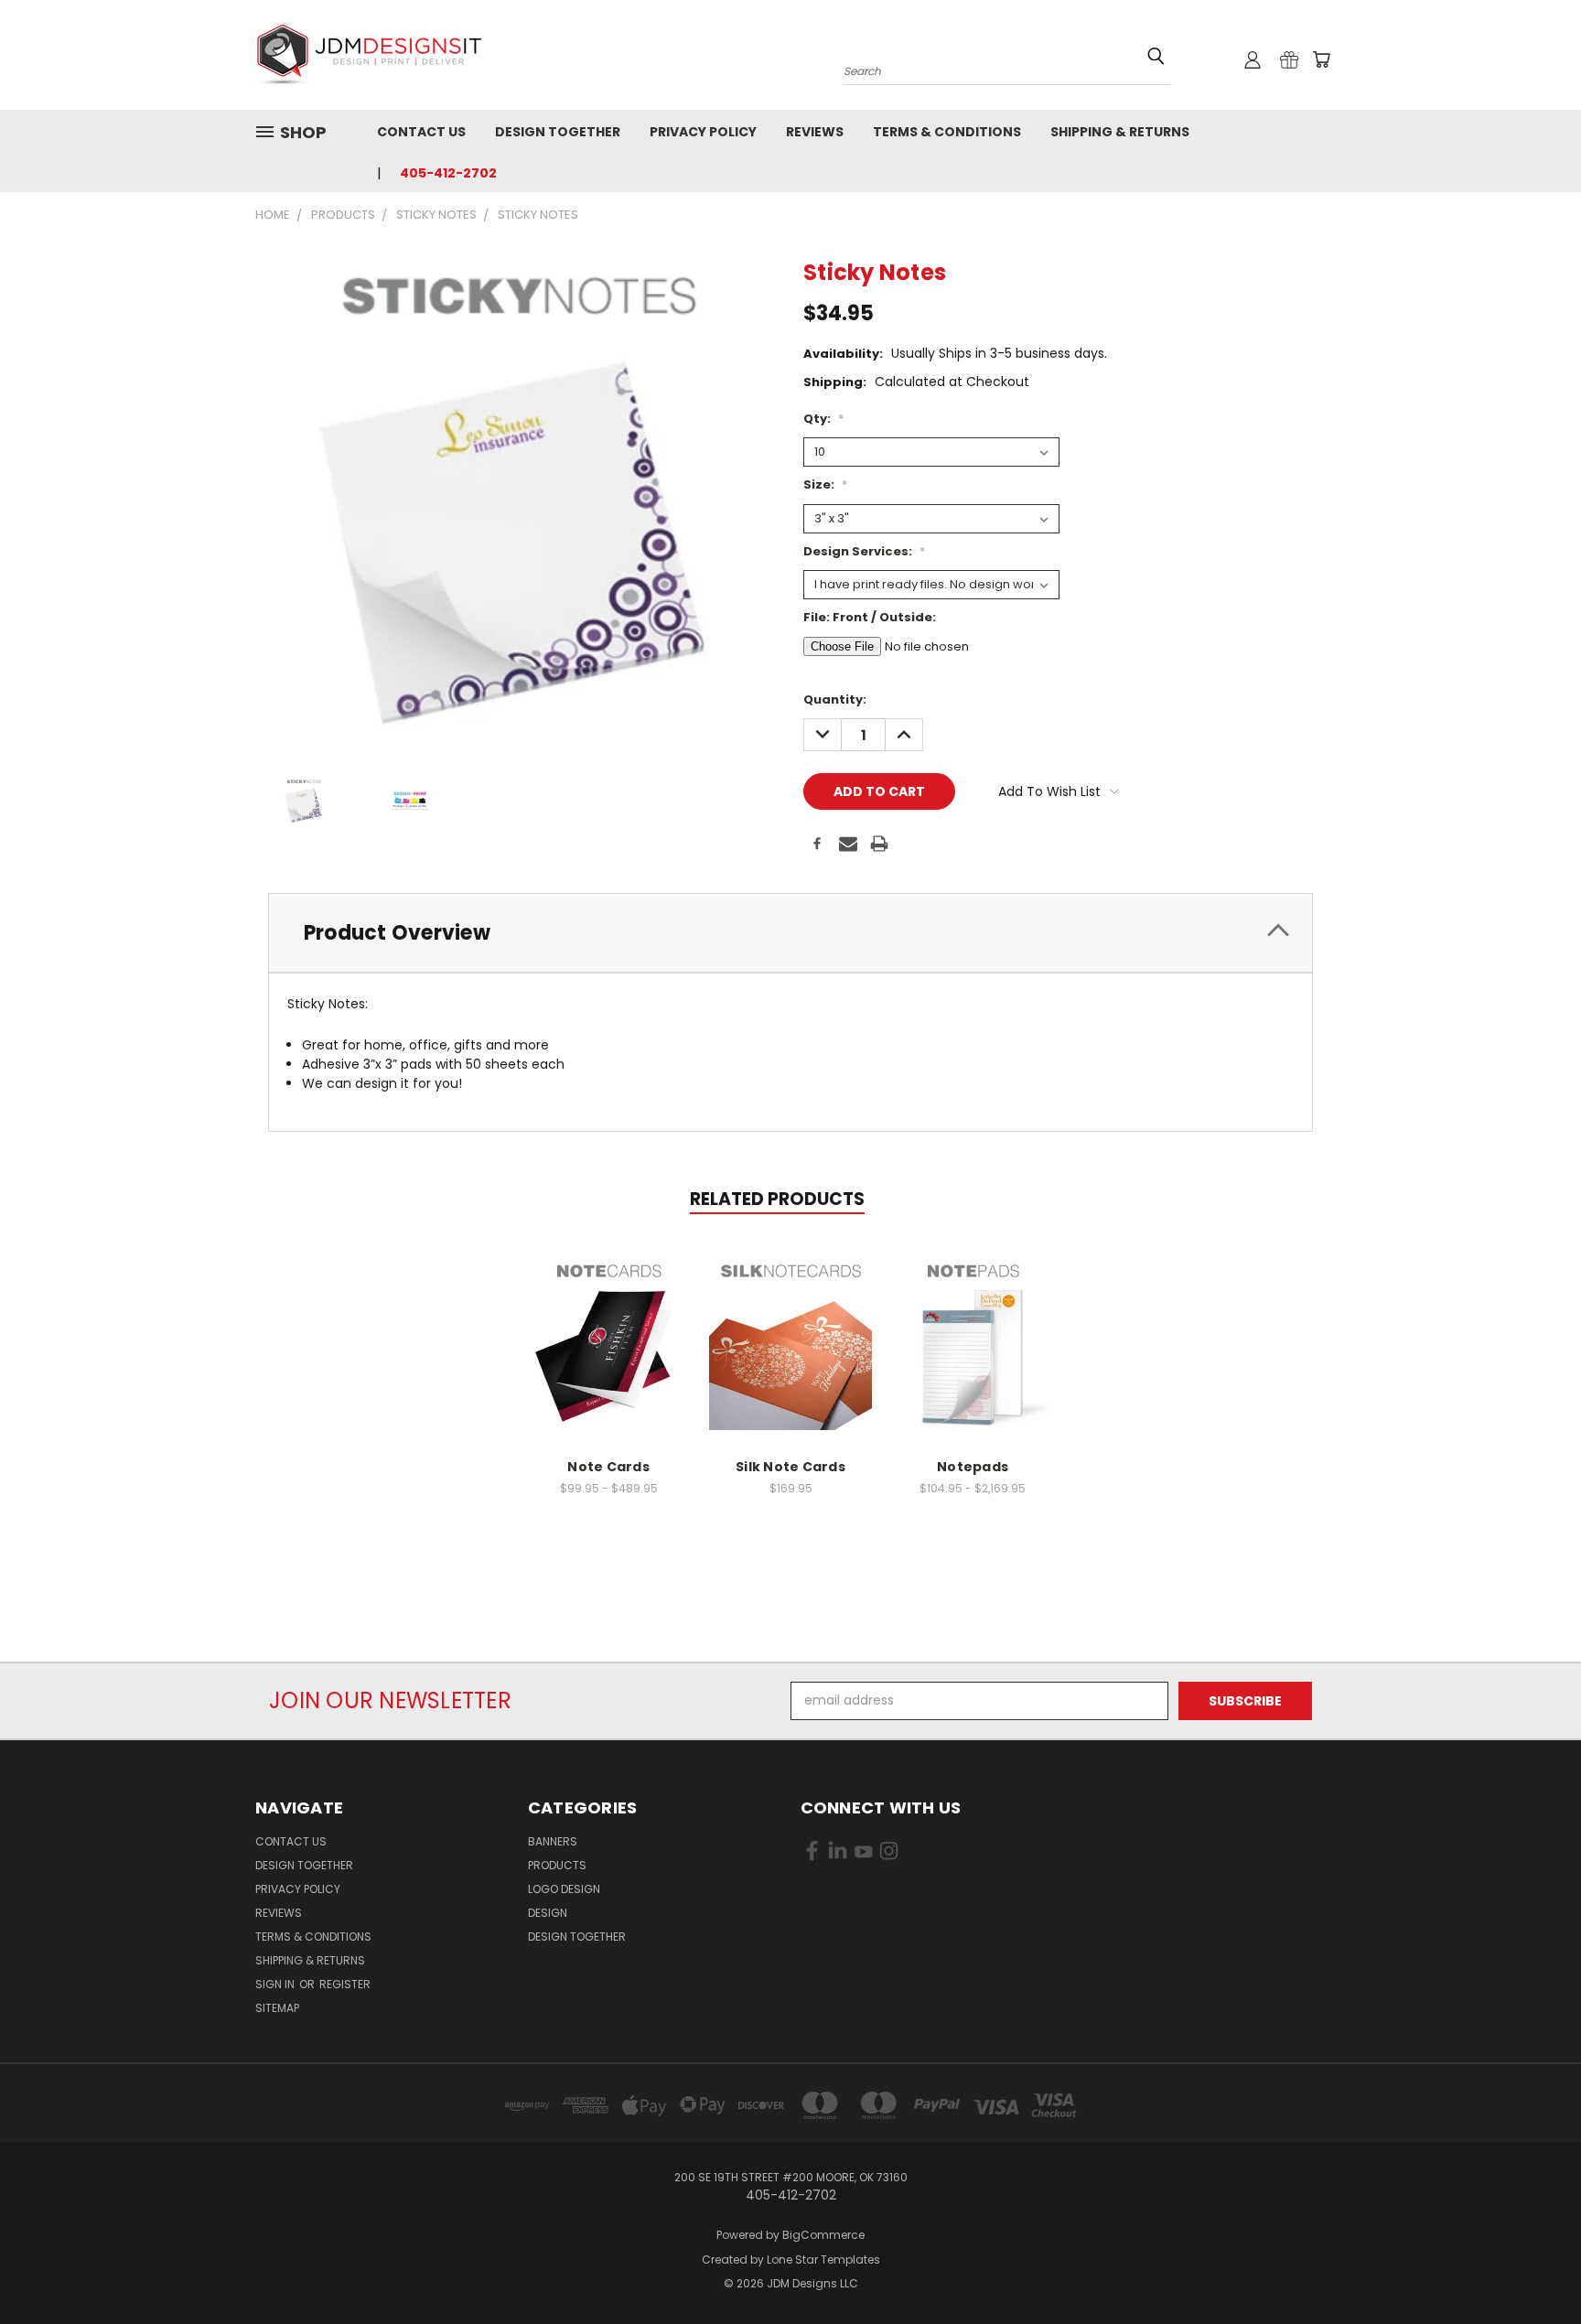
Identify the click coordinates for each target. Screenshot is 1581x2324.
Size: (825, 484)
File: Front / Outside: (870, 617)
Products (557, 1865)
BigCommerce (823, 2235)
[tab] (790, 933)
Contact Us (421, 132)
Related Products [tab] (777, 1199)
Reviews (815, 132)
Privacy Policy (703, 132)
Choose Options (609, 1337)
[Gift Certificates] (1289, 59)
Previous (1533, 2267)
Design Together (558, 132)
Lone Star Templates (823, 2259)
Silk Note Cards (790, 1467)
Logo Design (564, 1889)
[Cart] (1321, 59)
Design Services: (864, 551)
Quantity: (835, 699)
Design (548, 1913)
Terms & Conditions (947, 132)
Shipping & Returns (1120, 132)
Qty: (823, 419)
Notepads (973, 1467)
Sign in (276, 1984)
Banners (553, 1841)
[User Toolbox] (1253, 59)
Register (345, 1984)
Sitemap (277, 2008)
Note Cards (608, 1467)
